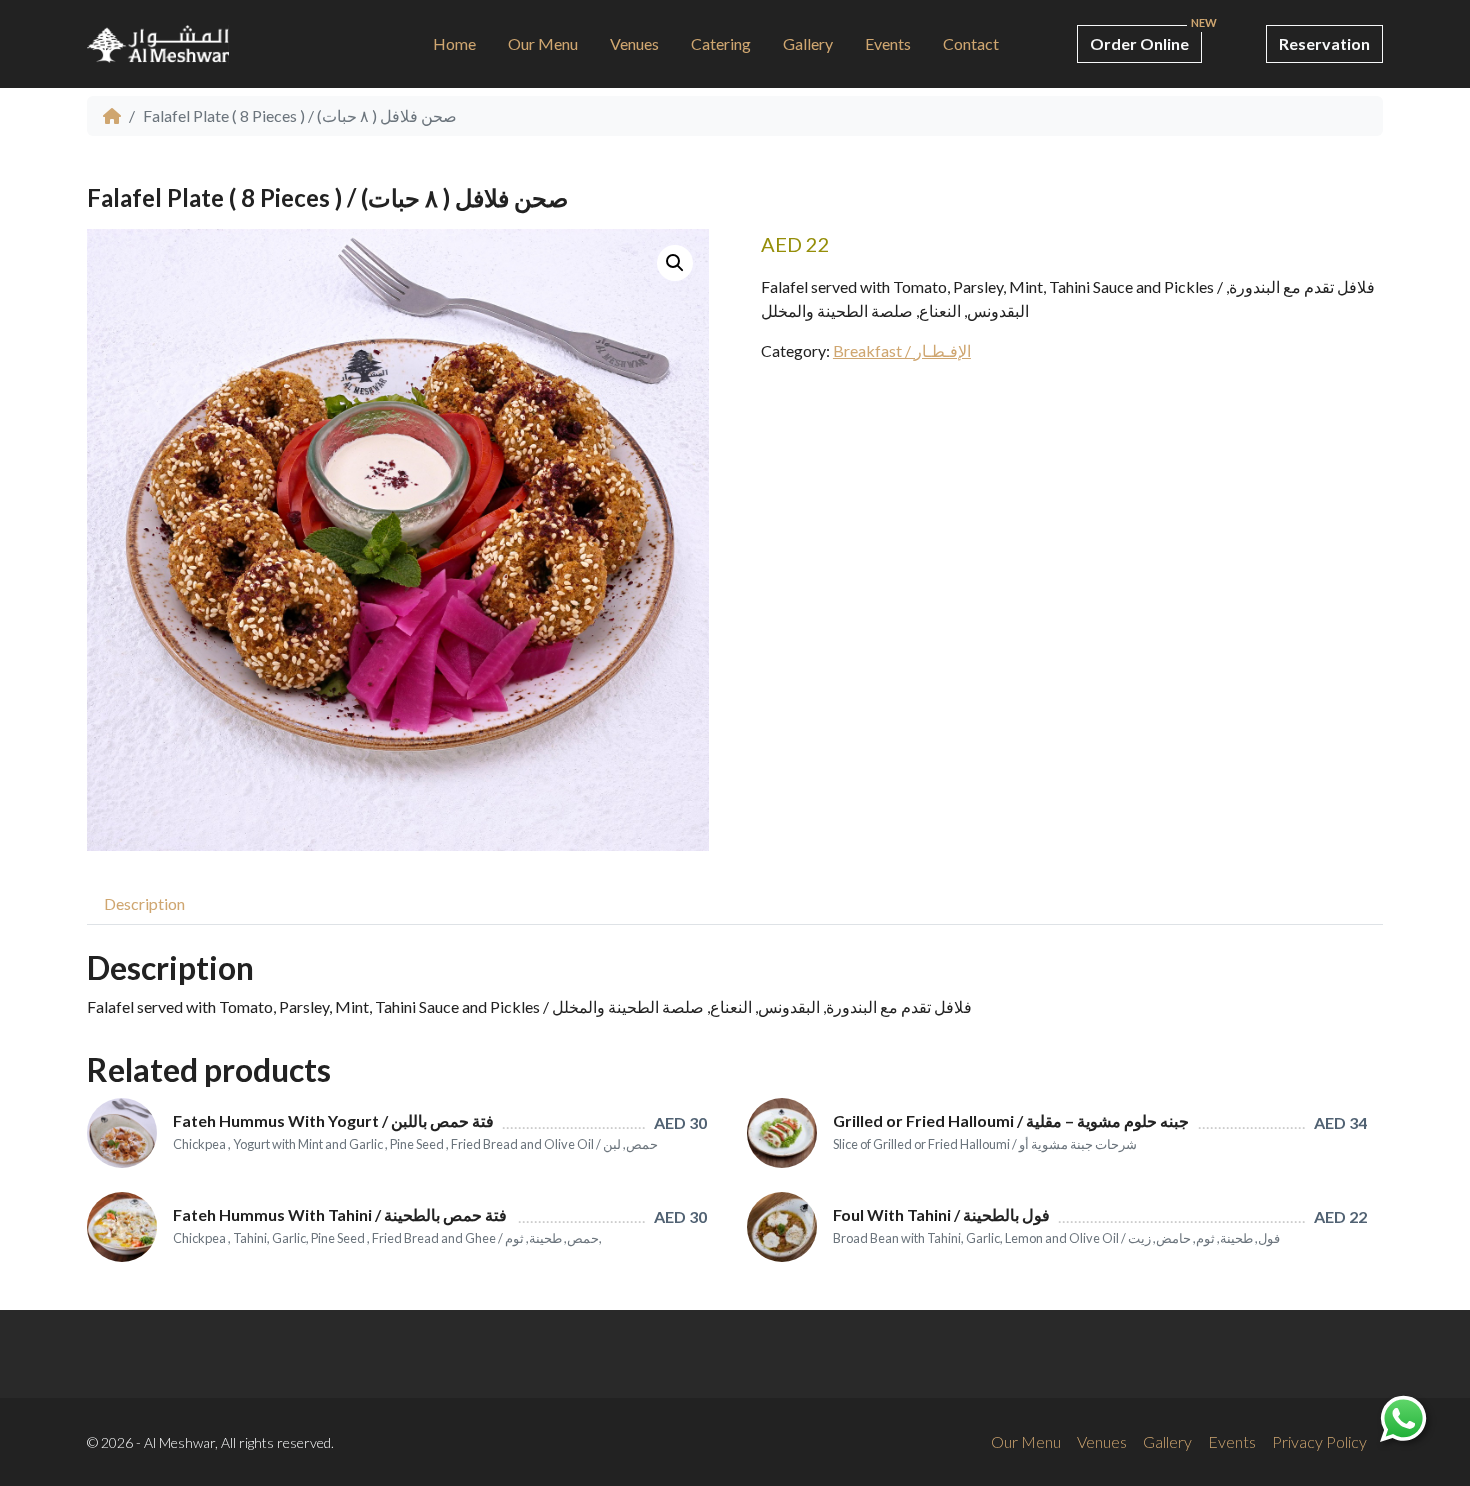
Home (454, 43)
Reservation (1324, 43)
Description (144, 903)
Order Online (1139, 43)
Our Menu (543, 43)
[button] (675, 263)
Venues (634, 43)
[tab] (144, 903)
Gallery (808, 43)
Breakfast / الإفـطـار (902, 350)
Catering (721, 43)
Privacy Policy (1319, 1441)
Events (888, 43)
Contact (971, 43)
